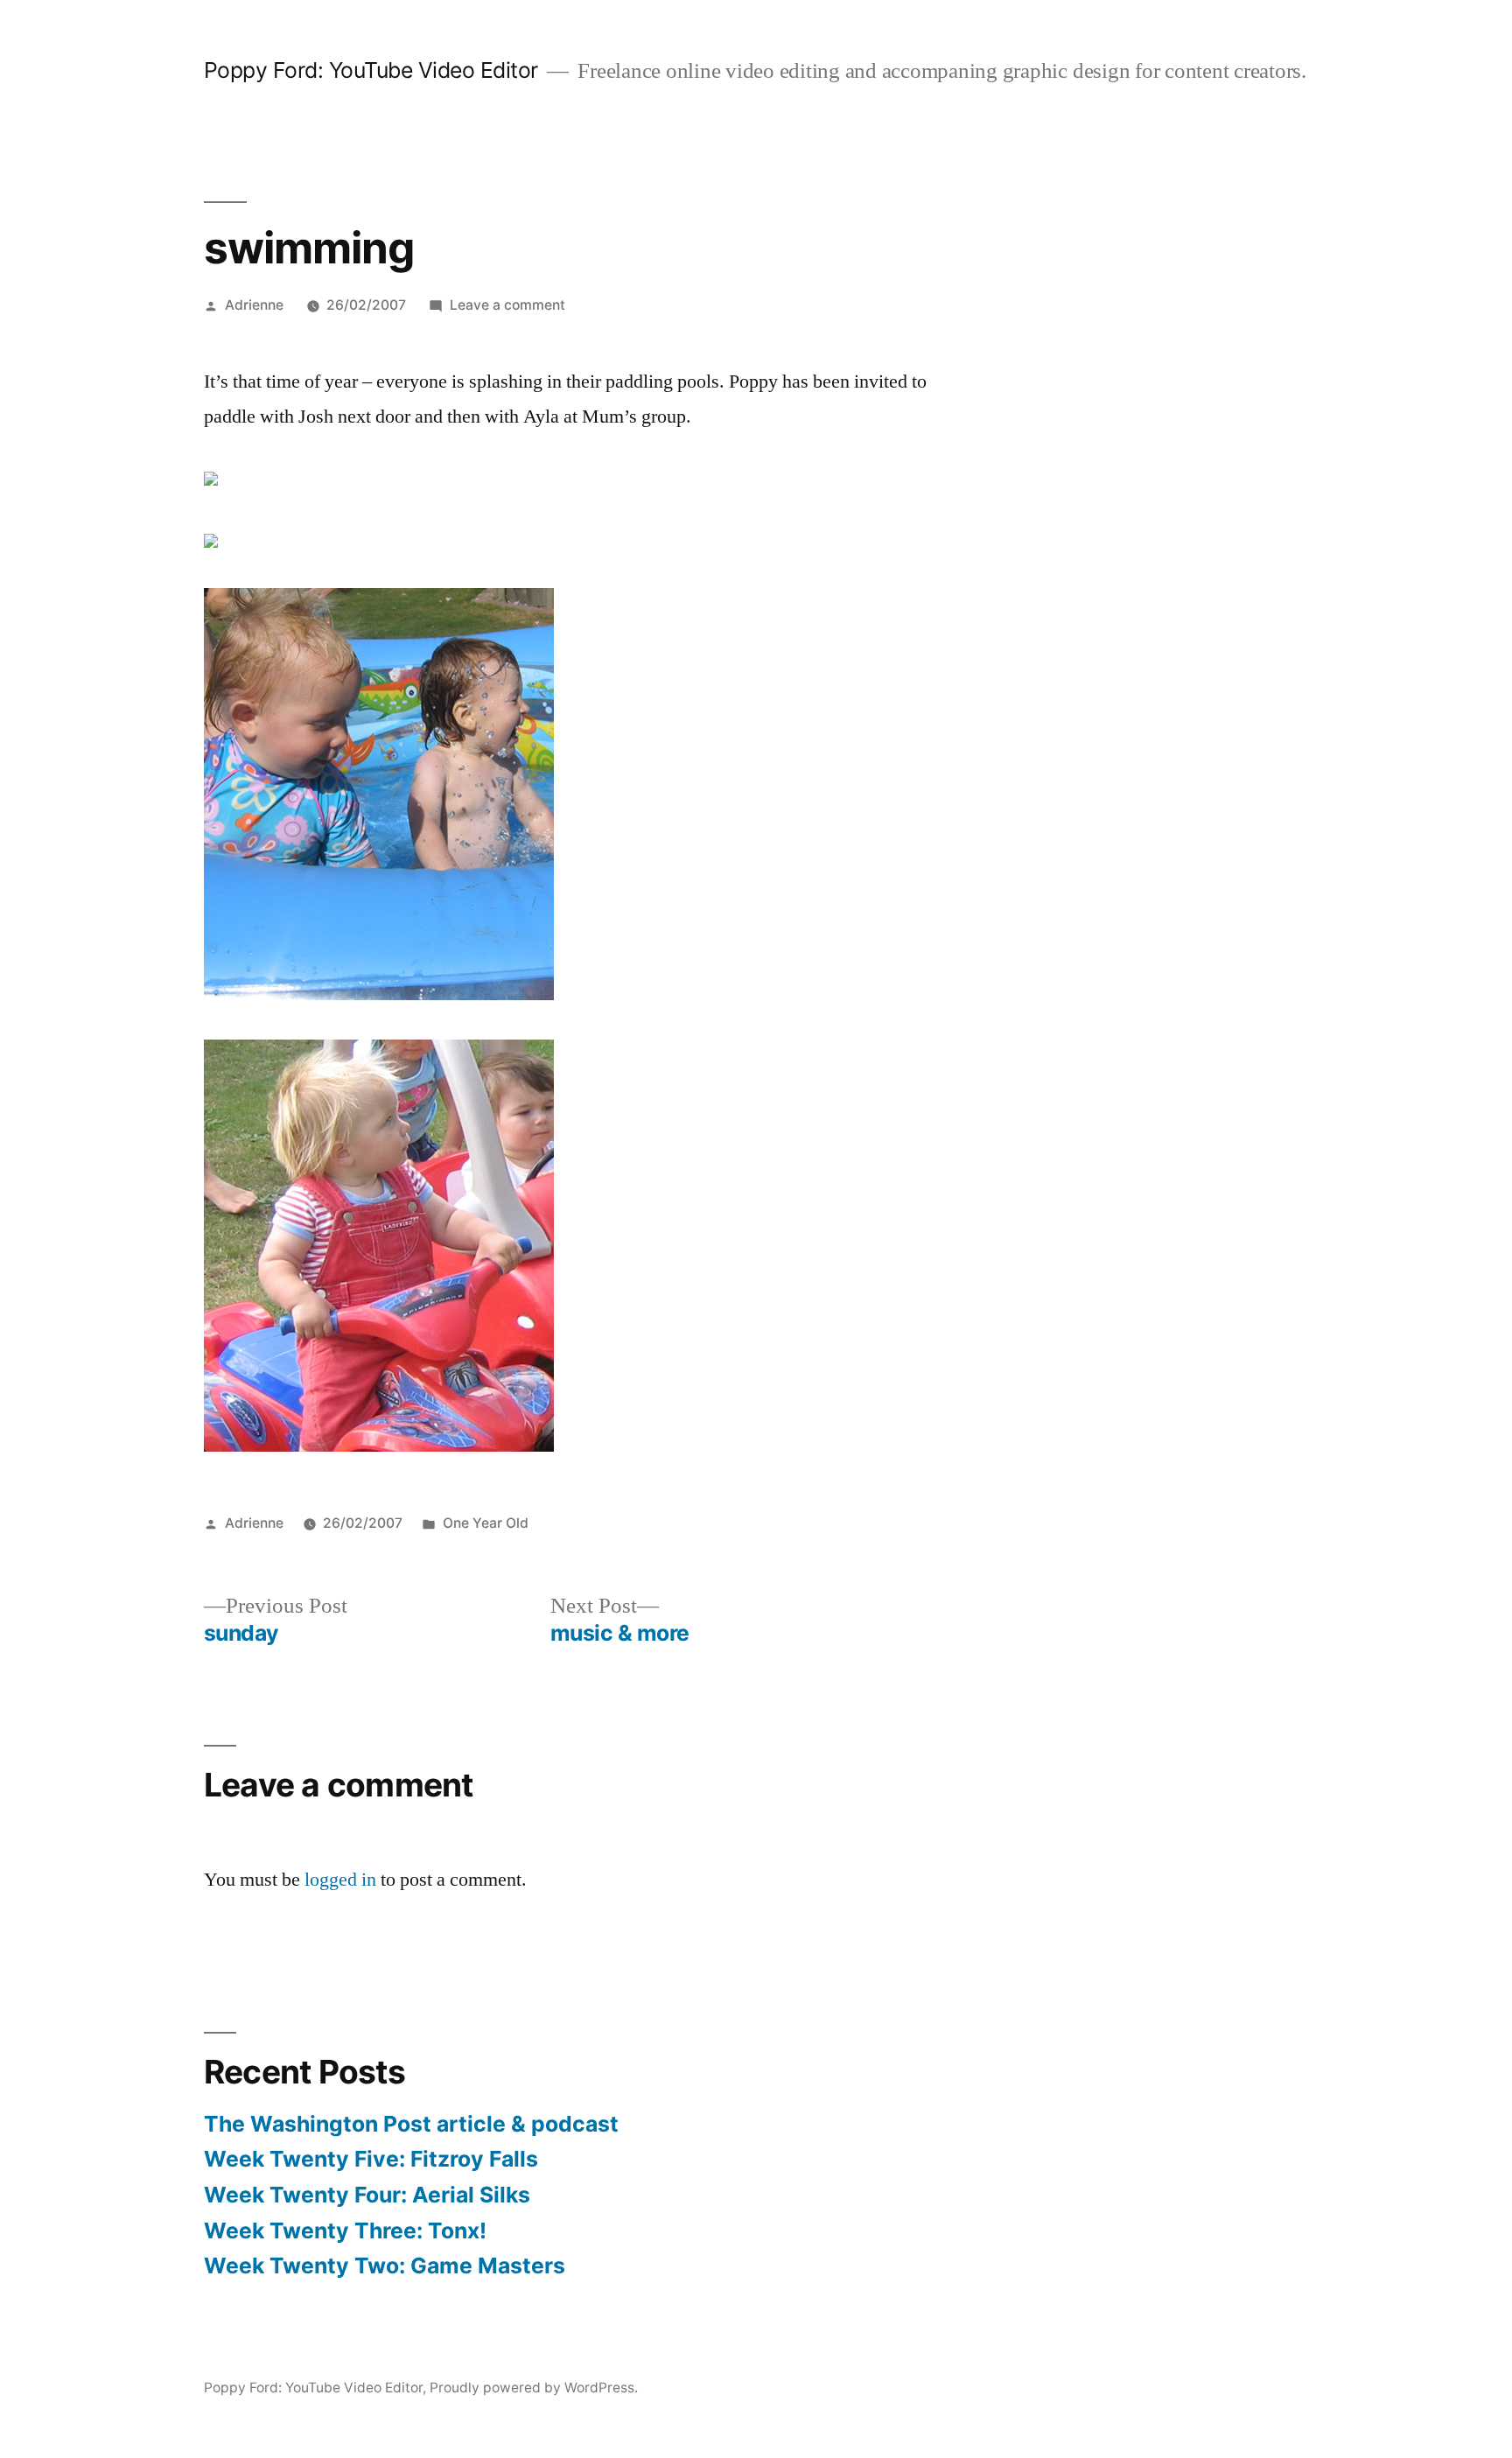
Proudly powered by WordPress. (534, 2388)
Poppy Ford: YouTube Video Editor (371, 70)
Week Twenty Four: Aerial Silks (367, 2195)
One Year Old (486, 1523)
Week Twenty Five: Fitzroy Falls (371, 2159)
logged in (340, 1880)
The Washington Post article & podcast (411, 2124)
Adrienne (254, 305)
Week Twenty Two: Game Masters (385, 2265)
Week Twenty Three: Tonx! (345, 2230)
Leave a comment (507, 305)
